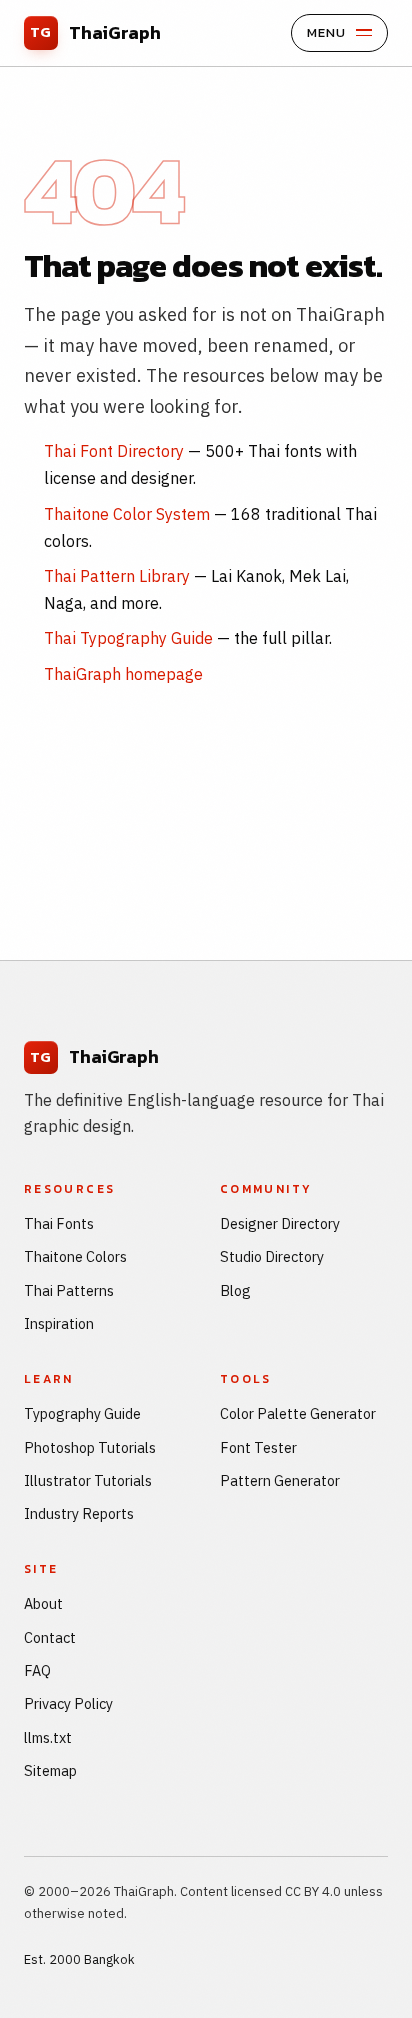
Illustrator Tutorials (88, 1480)
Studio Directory (272, 1256)
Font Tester (258, 1447)
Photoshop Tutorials (90, 1447)
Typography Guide (82, 1413)
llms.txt (48, 1737)
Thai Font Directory (114, 451)
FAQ (37, 1670)
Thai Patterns (69, 1290)
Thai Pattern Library (117, 576)
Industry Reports (79, 1513)
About (43, 1603)
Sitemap (50, 1770)
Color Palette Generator (298, 1413)
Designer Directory (280, 1223)
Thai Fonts (59, 1223)
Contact (50, 1637)
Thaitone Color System (127, 514)
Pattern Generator (280, 1480)
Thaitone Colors (75, 1256)
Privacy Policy (68, 1703)
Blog (235, 1290)
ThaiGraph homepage (123, 674)
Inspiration (59, 1323)
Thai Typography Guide (128, 638)
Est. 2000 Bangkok (79, 1959)
